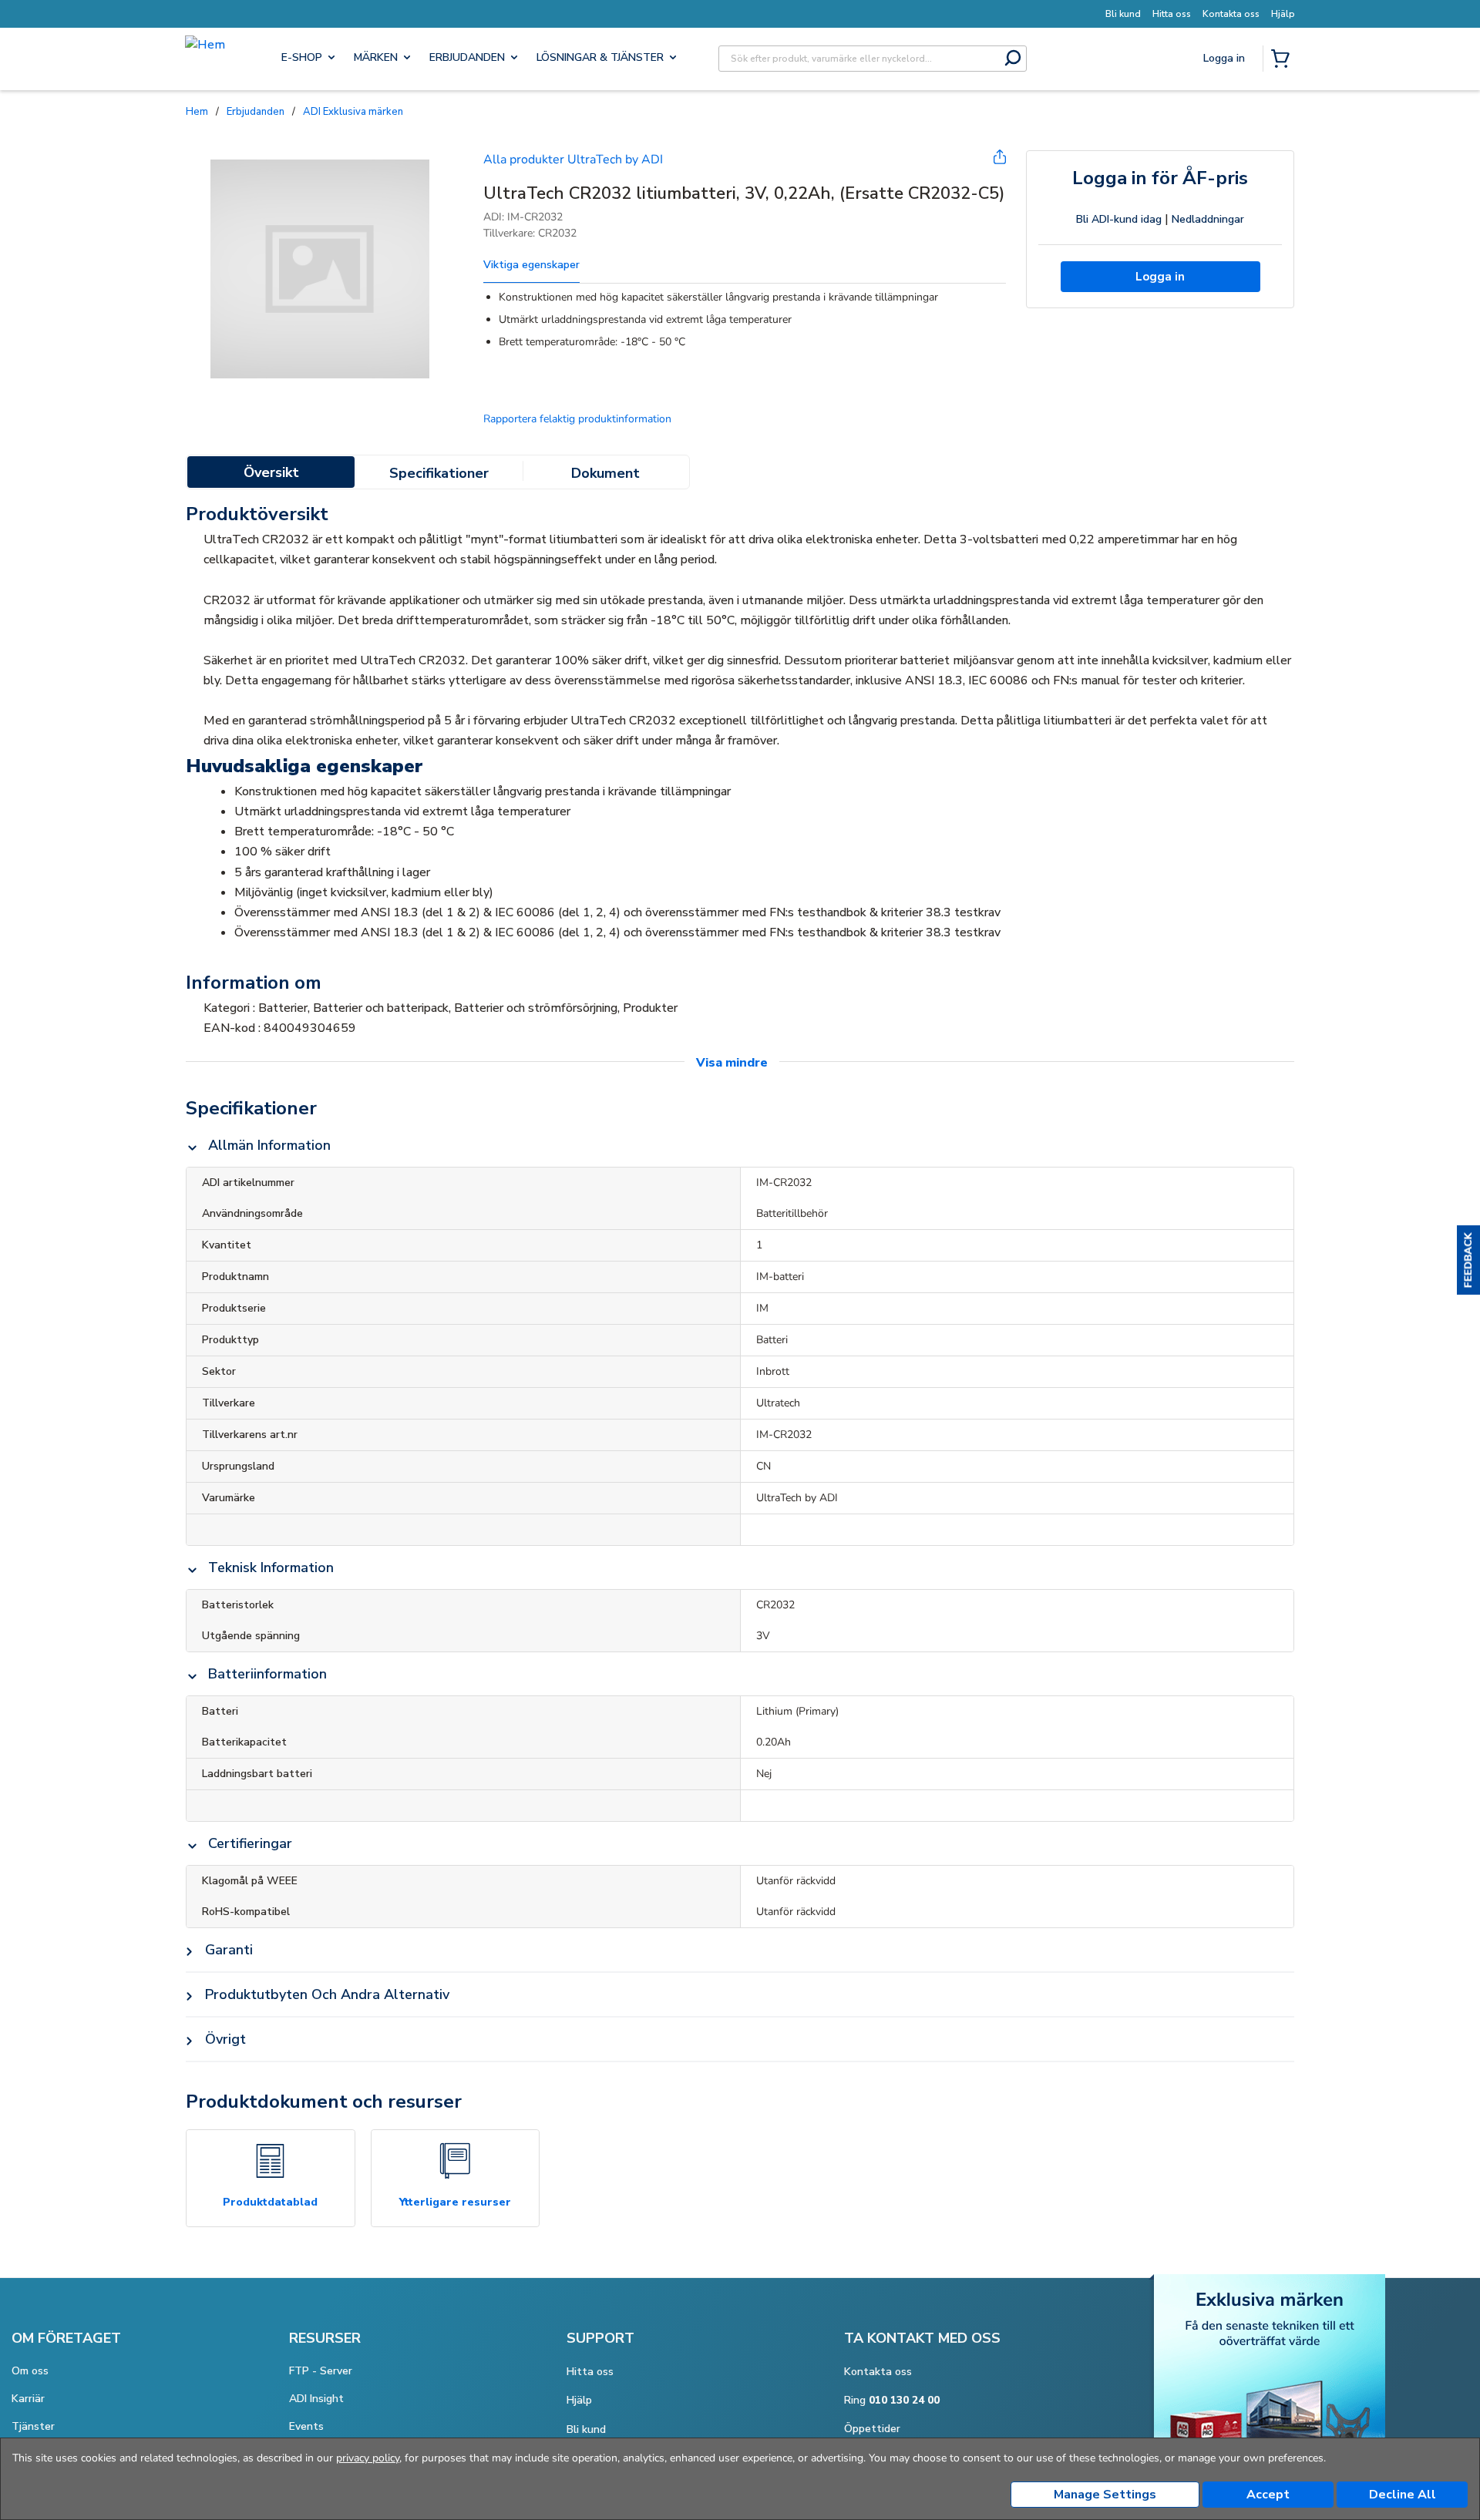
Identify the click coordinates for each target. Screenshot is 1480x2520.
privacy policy (368, 2458)
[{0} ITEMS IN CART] (1283, 60)
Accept (1268, 2495)
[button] (1468, 1260)
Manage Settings (1105, 2495)
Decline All (1403, 2495)
